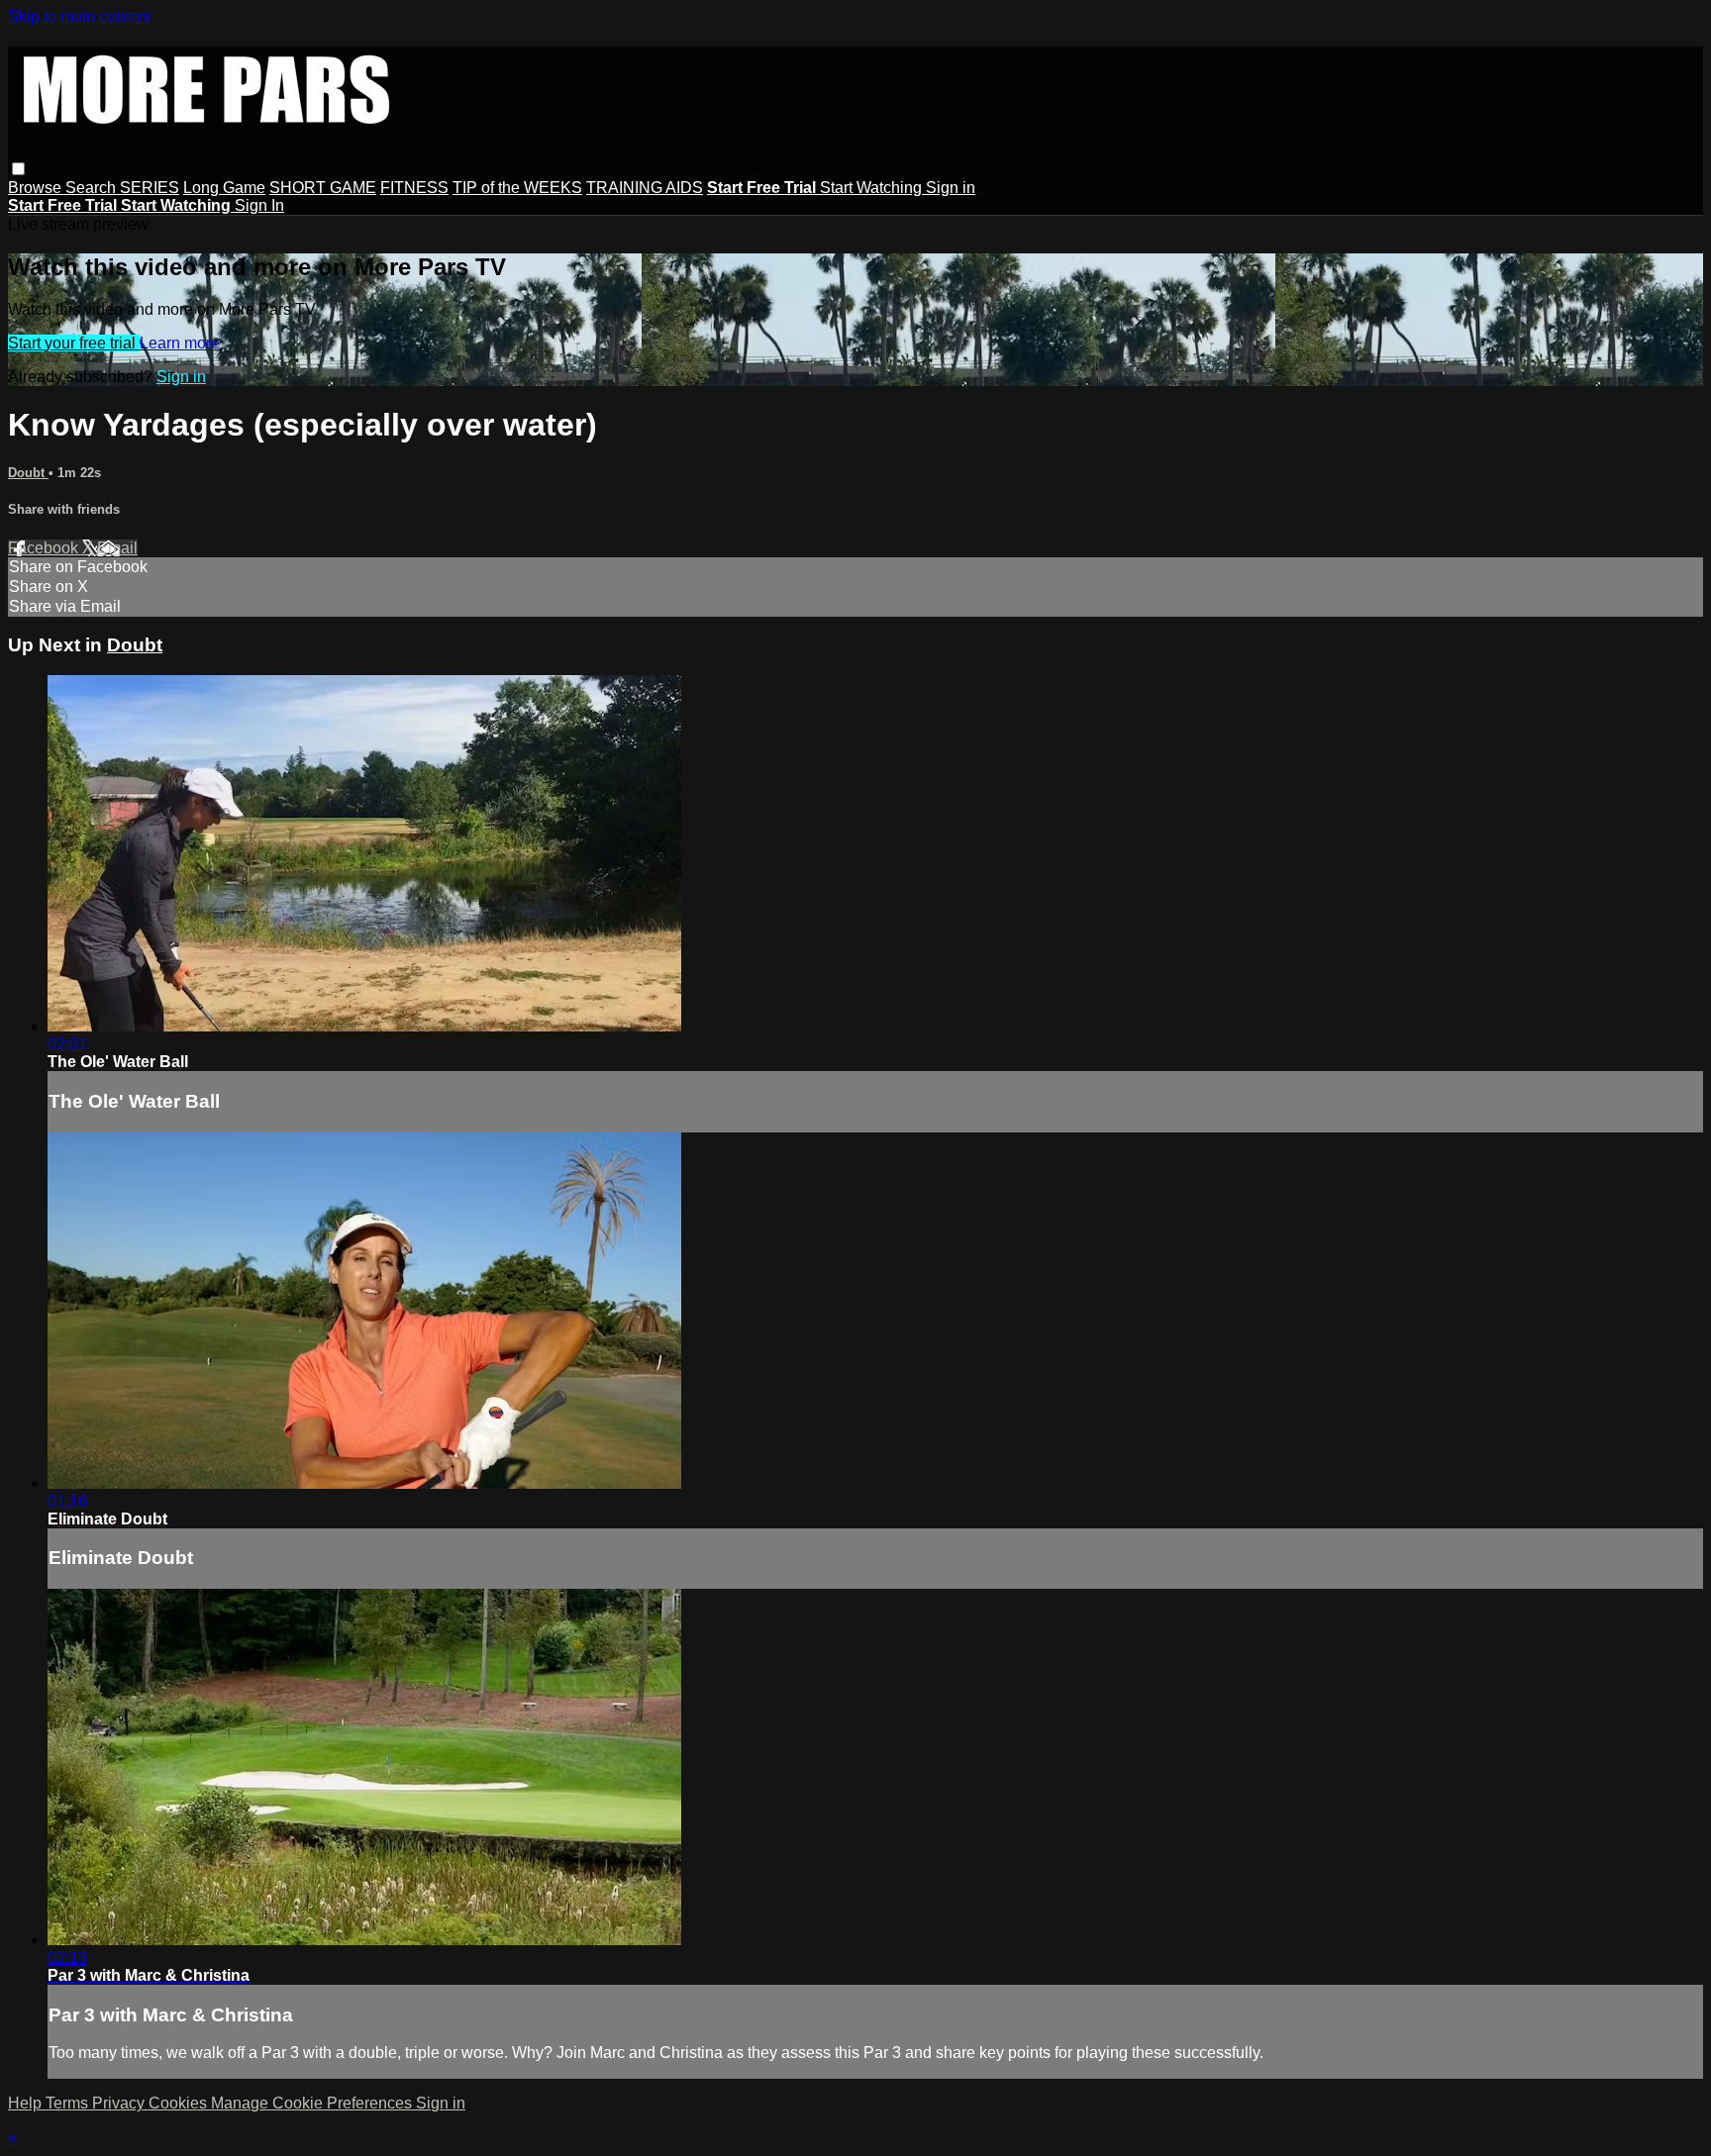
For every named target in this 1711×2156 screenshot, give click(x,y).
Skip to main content (79, 16)
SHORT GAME (323, 188)
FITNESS (414, 188)
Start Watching (873, 188)
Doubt (28, 473)
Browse (37, 188)
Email (117, 548)
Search (93, 188)
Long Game (224, 188)
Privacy (120, 2103)
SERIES (150, 188)
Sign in (951, 188)
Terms (69, 2103)
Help (27, 2103)
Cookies (180, 2103)
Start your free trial (74, 343)
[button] (18, 169)
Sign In (259, 205)
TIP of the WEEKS (517, 188)
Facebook (45, 548)
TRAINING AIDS (645, 188)
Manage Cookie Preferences (313, 2103)
